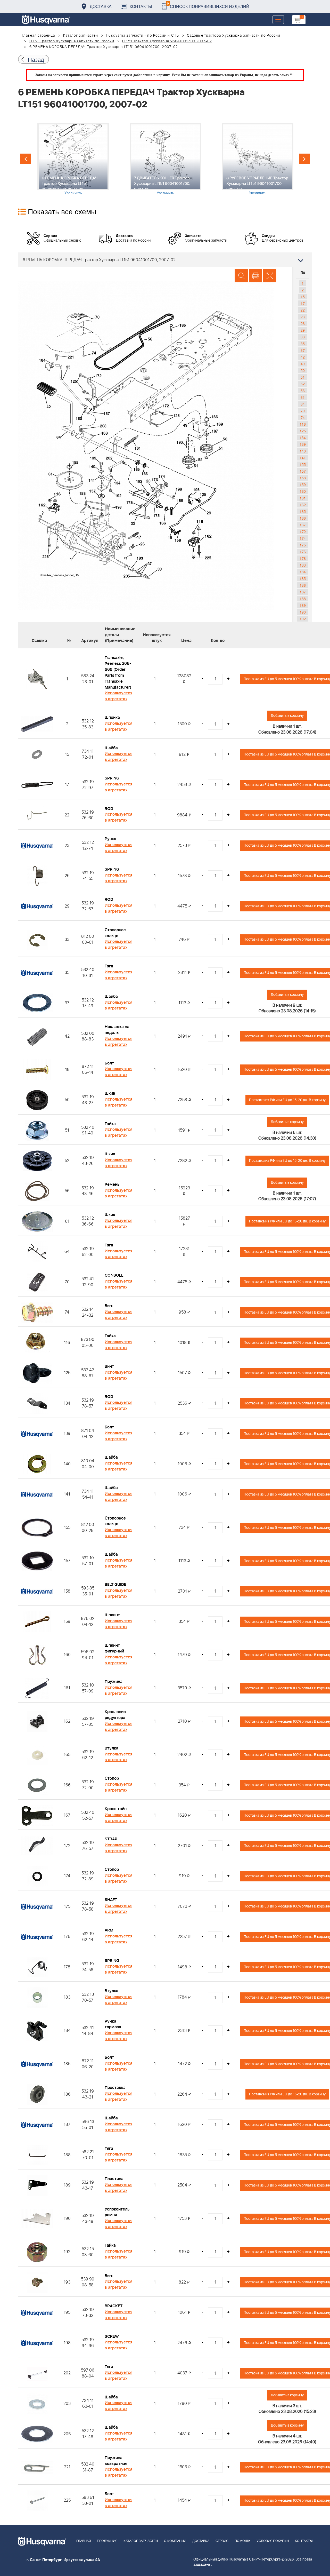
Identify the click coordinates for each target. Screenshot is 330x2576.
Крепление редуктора (115, 1715)
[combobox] (165, 260)
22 (303, 310)
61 (303, 397)
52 (303, 384)
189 (303, 605)
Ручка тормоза (113, 2024)
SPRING (112, 778)
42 (303, 357)
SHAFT (111, 1900)
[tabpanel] (73, 159)
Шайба (111, 748)
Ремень (112, 1184)
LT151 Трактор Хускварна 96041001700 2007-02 (167, 41)
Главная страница (39, 36)
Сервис (222, 2541)
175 (303, 545)
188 (303, 599)
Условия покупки (273, 2541)
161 (303, 498)
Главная (84, 2541)
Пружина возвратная (116, 2461)
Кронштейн (116, 1809)
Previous (26, 159)
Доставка (101, 6)
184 (303, 572)
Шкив (110, 1093)
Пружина (114, 1682)
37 (303, 350)
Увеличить (73, 193)
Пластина (114, 2179)
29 (303, 330)
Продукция (107, 2541)
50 (303, 370)
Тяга (109, 966)
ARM (109, 1930)
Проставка (115, 2088)
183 (303, 565)
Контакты (141, 6)
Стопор (112, 1778)
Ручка (110, 839)
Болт (109, 1063)
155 (303, 464)
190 (303, 612)
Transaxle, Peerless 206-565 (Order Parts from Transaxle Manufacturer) (118, 672)
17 (303, 303)
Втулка (112, 1748)
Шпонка (112, 718)
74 (303, 417)
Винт (109, 1306)
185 (303, 578)
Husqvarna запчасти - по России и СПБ (142, 36)
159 (303, 484)
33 (303, 337)
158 (303, 478)
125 (303, 431)
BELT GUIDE (115, 1585)
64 (303, 404)
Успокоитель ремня (117, 2212)
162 (303, 505)
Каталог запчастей (81, 36)
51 (303, 377)
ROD (109, 809)
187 (303, 592)
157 (303, 471)
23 (303, 317)
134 (303, 438)
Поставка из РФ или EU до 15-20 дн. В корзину (287, 1100)
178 (303, 558)
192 (303, 619)
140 (303, 451)
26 (303, 323)
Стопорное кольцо (115, 933)
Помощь (242, 2541)
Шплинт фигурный (114, 1648)
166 (303, 518)
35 (303, 344)
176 (303, 552)
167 (303, 525)
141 (303, 458)
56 (303, 391)
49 (303, 364)
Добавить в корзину (287, 716)
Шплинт (112, 1615)
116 (303, 424)
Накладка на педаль (117, 1030)
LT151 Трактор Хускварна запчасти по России (72, 41)
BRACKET (114, 2306)
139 (303, 444)
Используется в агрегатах (118, 696)
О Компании (175, 2541)
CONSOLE (114, 1275)
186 (303, 585)
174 (303, 538)
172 (303, 531)
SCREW (112, 2336)
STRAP (111, 1839)
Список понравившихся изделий (208, 5)
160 (303, 491)
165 (303, 511)
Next (304, 159)
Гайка (110, 1124)
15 (303, 297)
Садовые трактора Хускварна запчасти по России (234, 36)
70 (303, 411)
